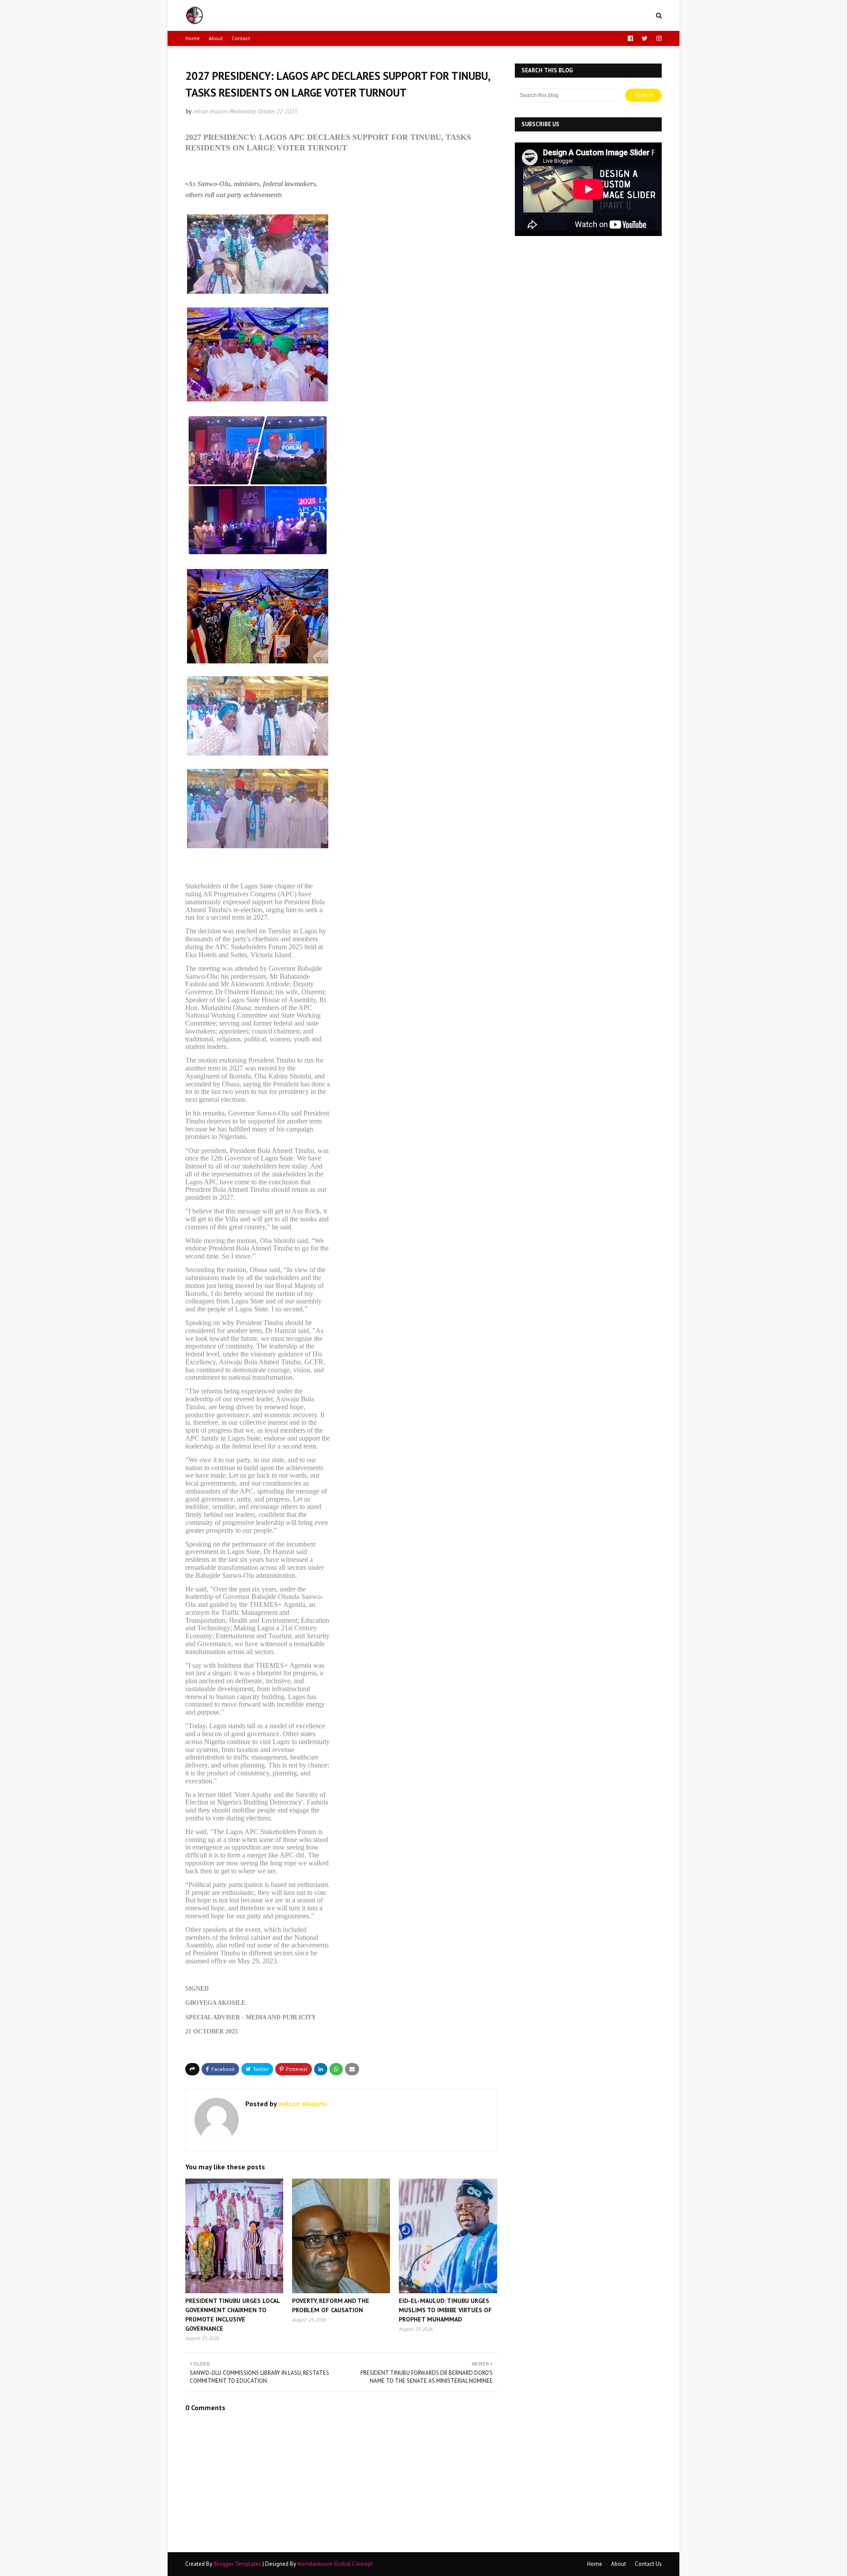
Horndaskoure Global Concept (335, 2564)
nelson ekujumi (210, 111)
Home (193, 38)
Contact (241, 38)
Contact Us (648, 2564)
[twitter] (645, 38)
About (216, 38)
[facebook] (630, 38)
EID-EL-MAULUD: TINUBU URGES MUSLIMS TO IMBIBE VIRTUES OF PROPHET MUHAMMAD (445, 2310)
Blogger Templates (237, 2564)
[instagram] (658, 38)
